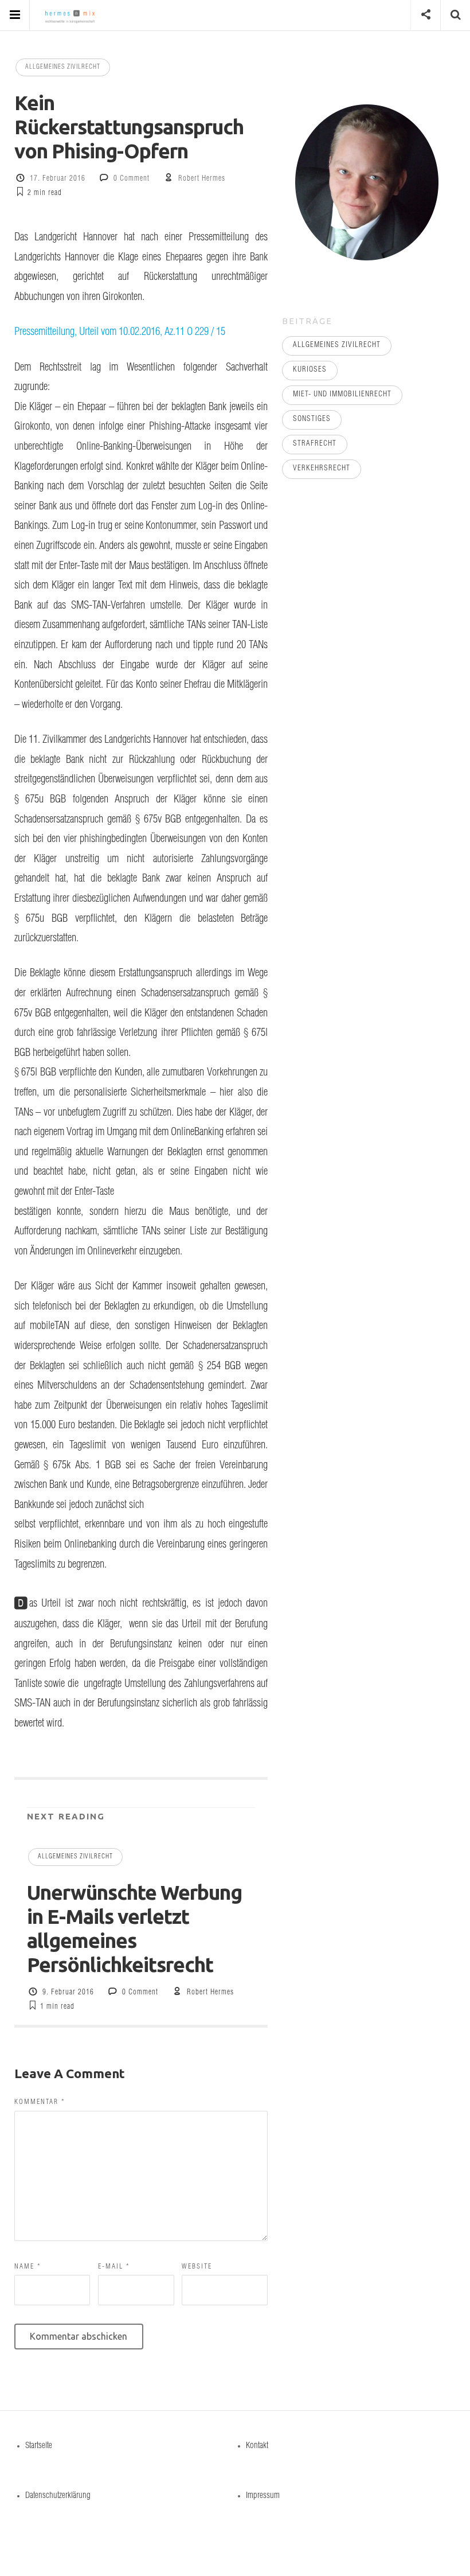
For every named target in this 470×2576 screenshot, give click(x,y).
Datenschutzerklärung (58, 2496)
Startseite (39, 2446)
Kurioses (310, 370)
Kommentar (40, 2102)
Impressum (263, 2496)
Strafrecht (315, 444)
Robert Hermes (202, 179)
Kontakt (257, 2446)
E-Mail (114, 2267)
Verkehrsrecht (322, 469)
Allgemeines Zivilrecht (63, 67)
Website (197, 2267)
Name (28, 2267)
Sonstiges (312, 420)
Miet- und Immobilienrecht (342, 395)
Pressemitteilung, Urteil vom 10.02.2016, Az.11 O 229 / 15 (120, 333)
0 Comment (132, 179)
